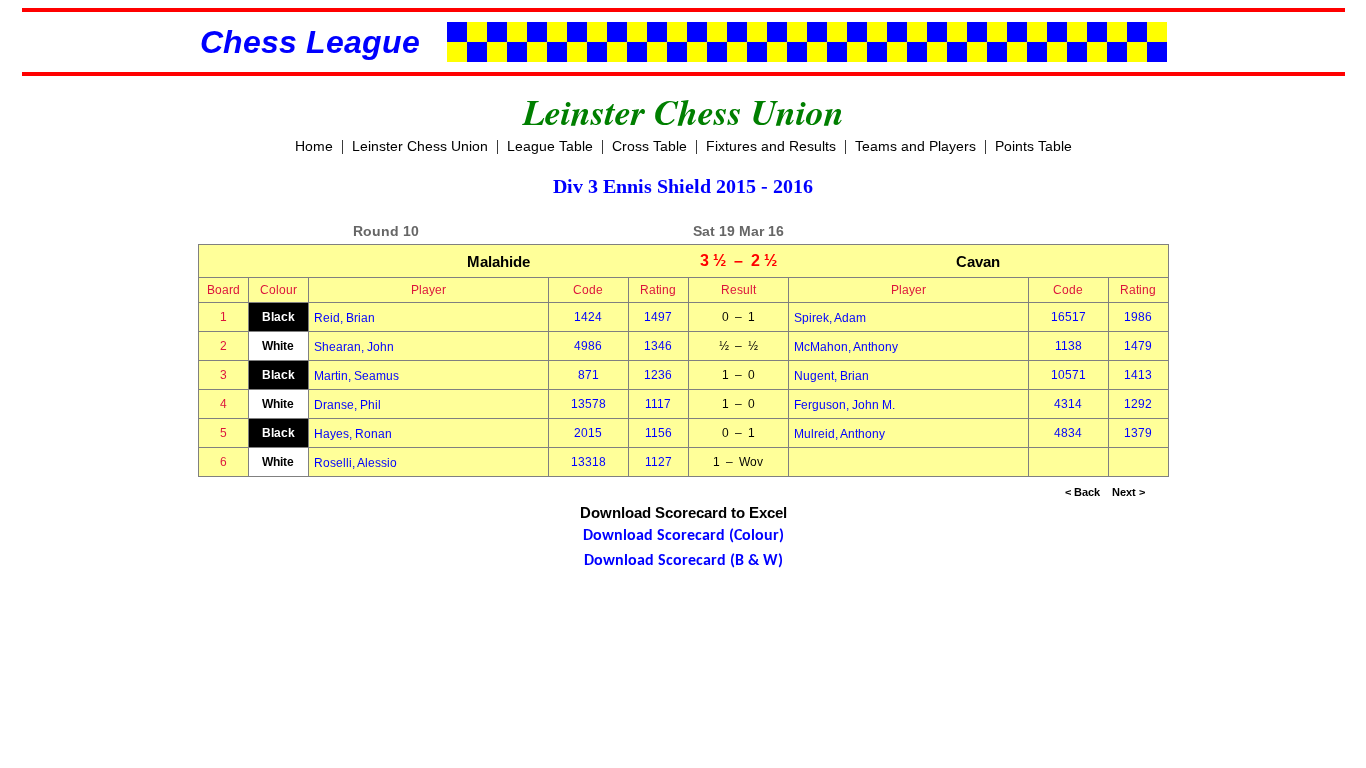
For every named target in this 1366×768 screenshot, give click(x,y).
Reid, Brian (344, 318)
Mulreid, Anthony (839, 434)
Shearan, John (354, 347)
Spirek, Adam (830, 318)
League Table (550, 146)
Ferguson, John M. (844, 405)
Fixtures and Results (771, 146)
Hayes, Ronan (353, 434)
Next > (1128, 492)
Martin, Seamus (356, 376)
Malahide (498, 261)
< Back (1082, 492)
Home (314, 146)
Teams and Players (915, 146)
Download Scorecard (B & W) (683, 561)
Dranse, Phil (347, 405)
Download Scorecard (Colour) (683, 536)
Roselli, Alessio (355, 463)
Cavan (978, 261)
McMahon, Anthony (846, 347)
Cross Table (649, 146)
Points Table (1033, 146)
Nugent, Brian (831, 376)
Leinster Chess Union (420, 146)
